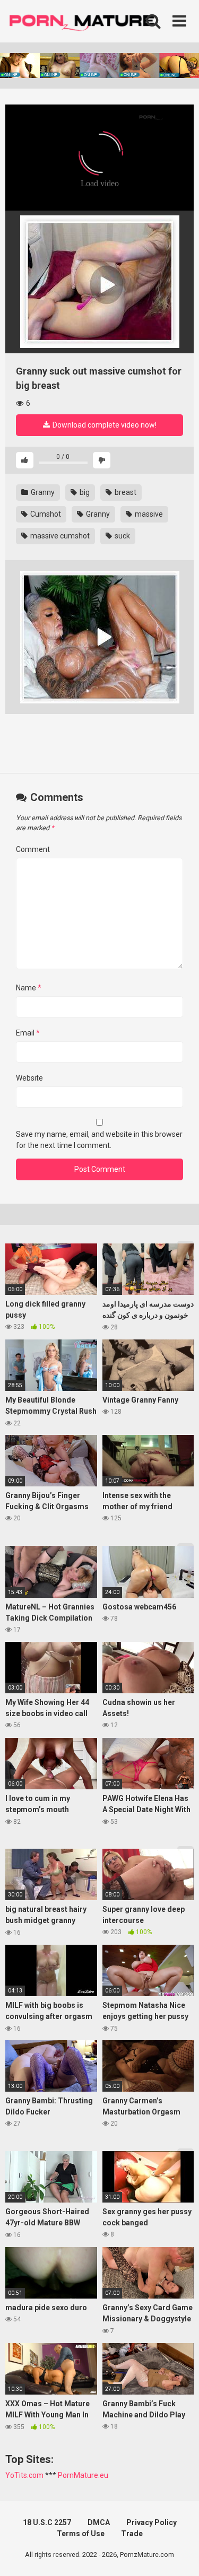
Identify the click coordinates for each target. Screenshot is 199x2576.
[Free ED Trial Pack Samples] (99, 282)
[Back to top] (179, 2555)
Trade (132, 2534)
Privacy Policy (152, 2522)
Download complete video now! (104, 425)
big (84, 492)
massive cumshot (59, 536)
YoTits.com (24, 2475)
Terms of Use (81, 2534)
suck (122, 536)
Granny (42, 492)
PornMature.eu (83, 2475)
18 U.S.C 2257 (47, 2522)
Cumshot (45, 514)
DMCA (99, 2522)
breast (125, 492)
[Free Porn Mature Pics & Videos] (85, 21)
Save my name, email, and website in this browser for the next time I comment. (99, 1140)
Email (28, 1033)
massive (148, 514)
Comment (33, 849)
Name (29, 988)
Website (29, 1078)
